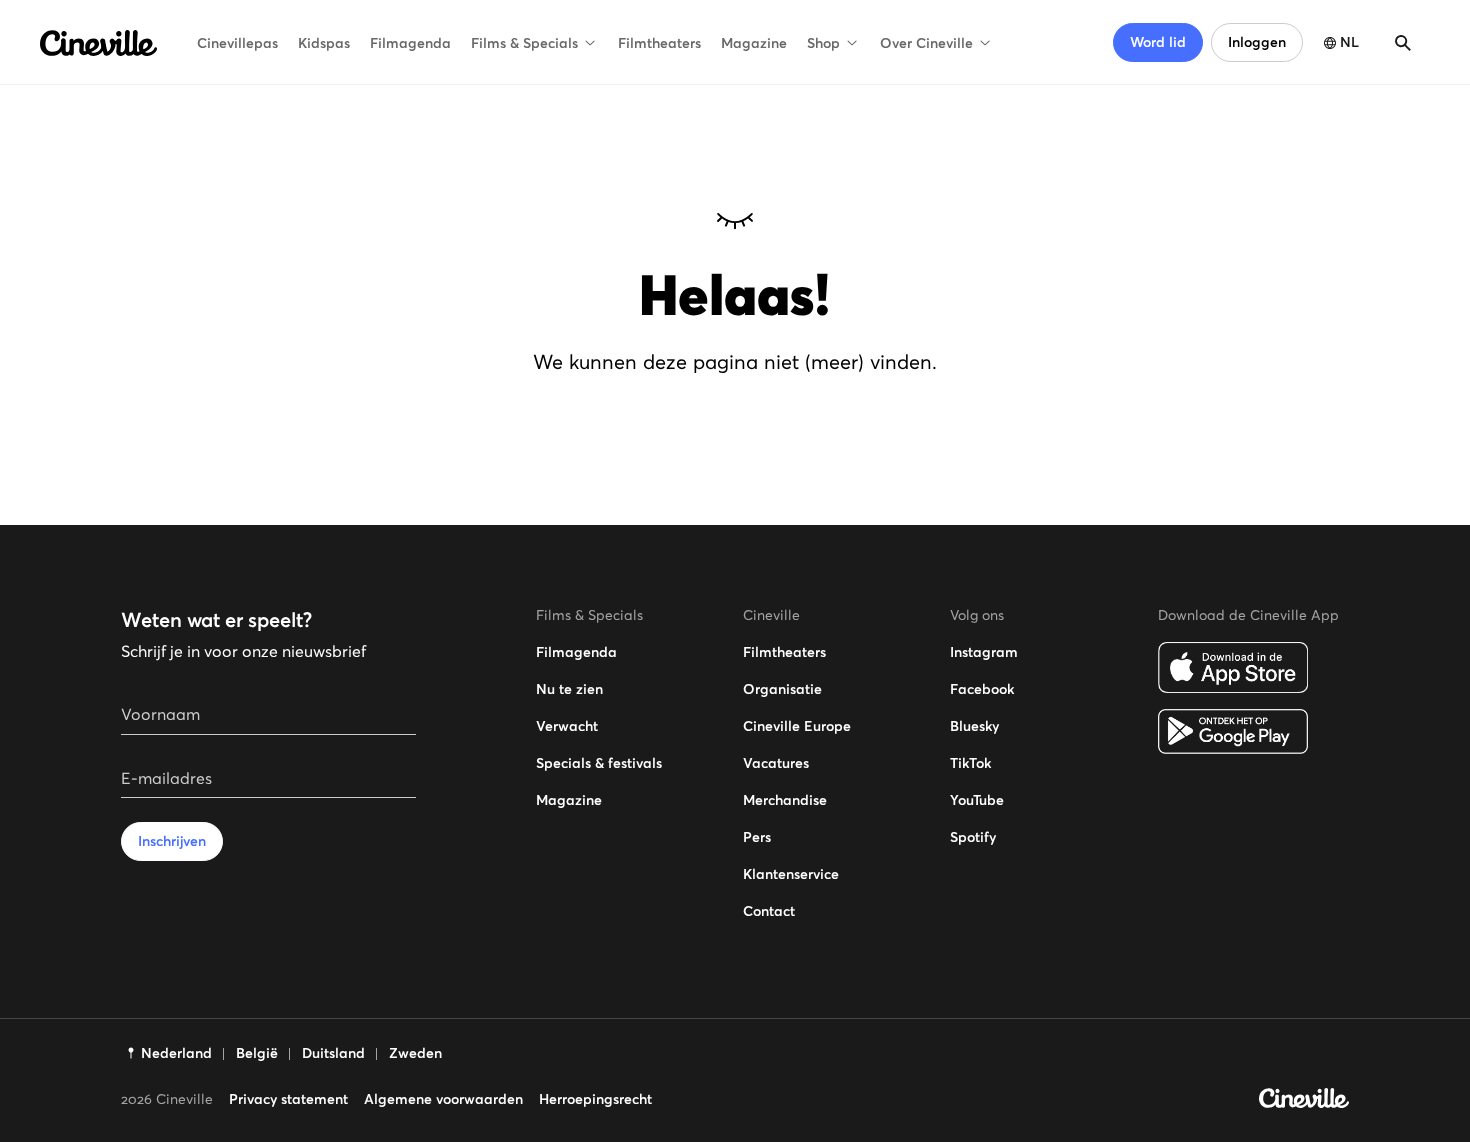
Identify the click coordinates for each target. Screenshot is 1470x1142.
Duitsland (333, 1053)
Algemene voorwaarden (443, 1099)
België (257, 1053)
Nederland (176, 1053)
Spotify (973, 837)
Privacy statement (288, 1099)
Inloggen (1257, 42)
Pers (757, 837)
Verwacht (567, 726)
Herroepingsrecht (595, 1099)
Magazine (754, 43)
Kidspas (324, 43)
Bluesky (974, 726)
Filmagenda (410, 43)
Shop (823, 43)
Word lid (1158, 42)
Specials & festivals (599, 763)
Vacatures (776, 763)
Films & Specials (524, 43)
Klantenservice (791, 874)
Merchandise (785, 800)
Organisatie (782, 689)
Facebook (982, 689)
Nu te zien (569, 689)
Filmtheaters (659, 43)
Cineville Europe (797, 726)
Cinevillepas (237, 43)
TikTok (970, 763)
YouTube (977, 800)
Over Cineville (926, 43)
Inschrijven (172, 841)
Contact (769, 911)
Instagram (984, 652)
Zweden (415, 1053)
